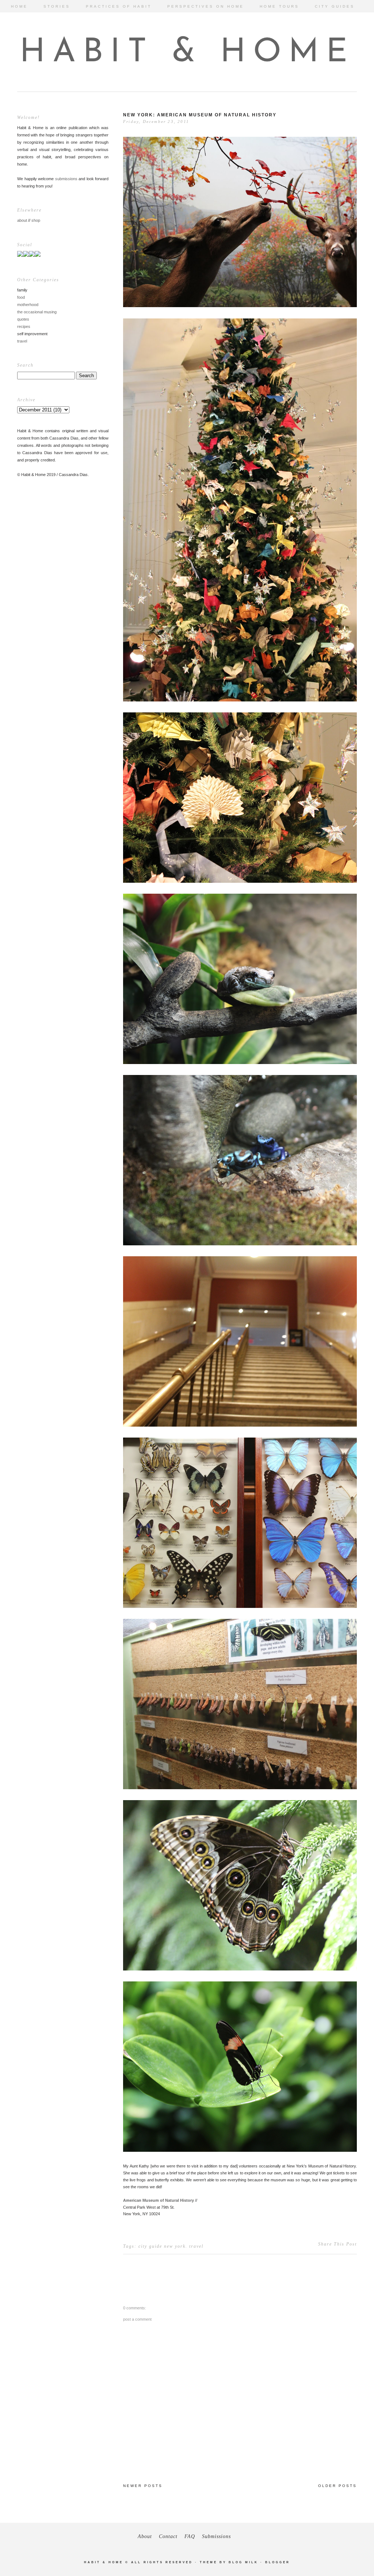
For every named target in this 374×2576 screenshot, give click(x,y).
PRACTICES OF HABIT (119, 6)
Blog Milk (243, 2562)
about (22, 220)
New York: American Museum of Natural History (200, 115)
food (21, 297)
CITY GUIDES (335, 6)
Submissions (216, 2536)
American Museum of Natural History (159, 2200)
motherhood (28, 305)
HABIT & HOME (187, 53)
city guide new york (162, 2246)
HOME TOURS (279, 6)
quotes (23, 319)
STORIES (57, 6)
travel (22, 341)
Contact (168, 2536)
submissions (66, 179)
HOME (19, 6)
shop (36, 220)
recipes (24, 326)
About (145, 2536)
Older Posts (337, 2486)
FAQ (190, 2536)
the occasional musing (37, 312)
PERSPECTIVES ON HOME (206, 6)
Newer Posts (143, 2486)
